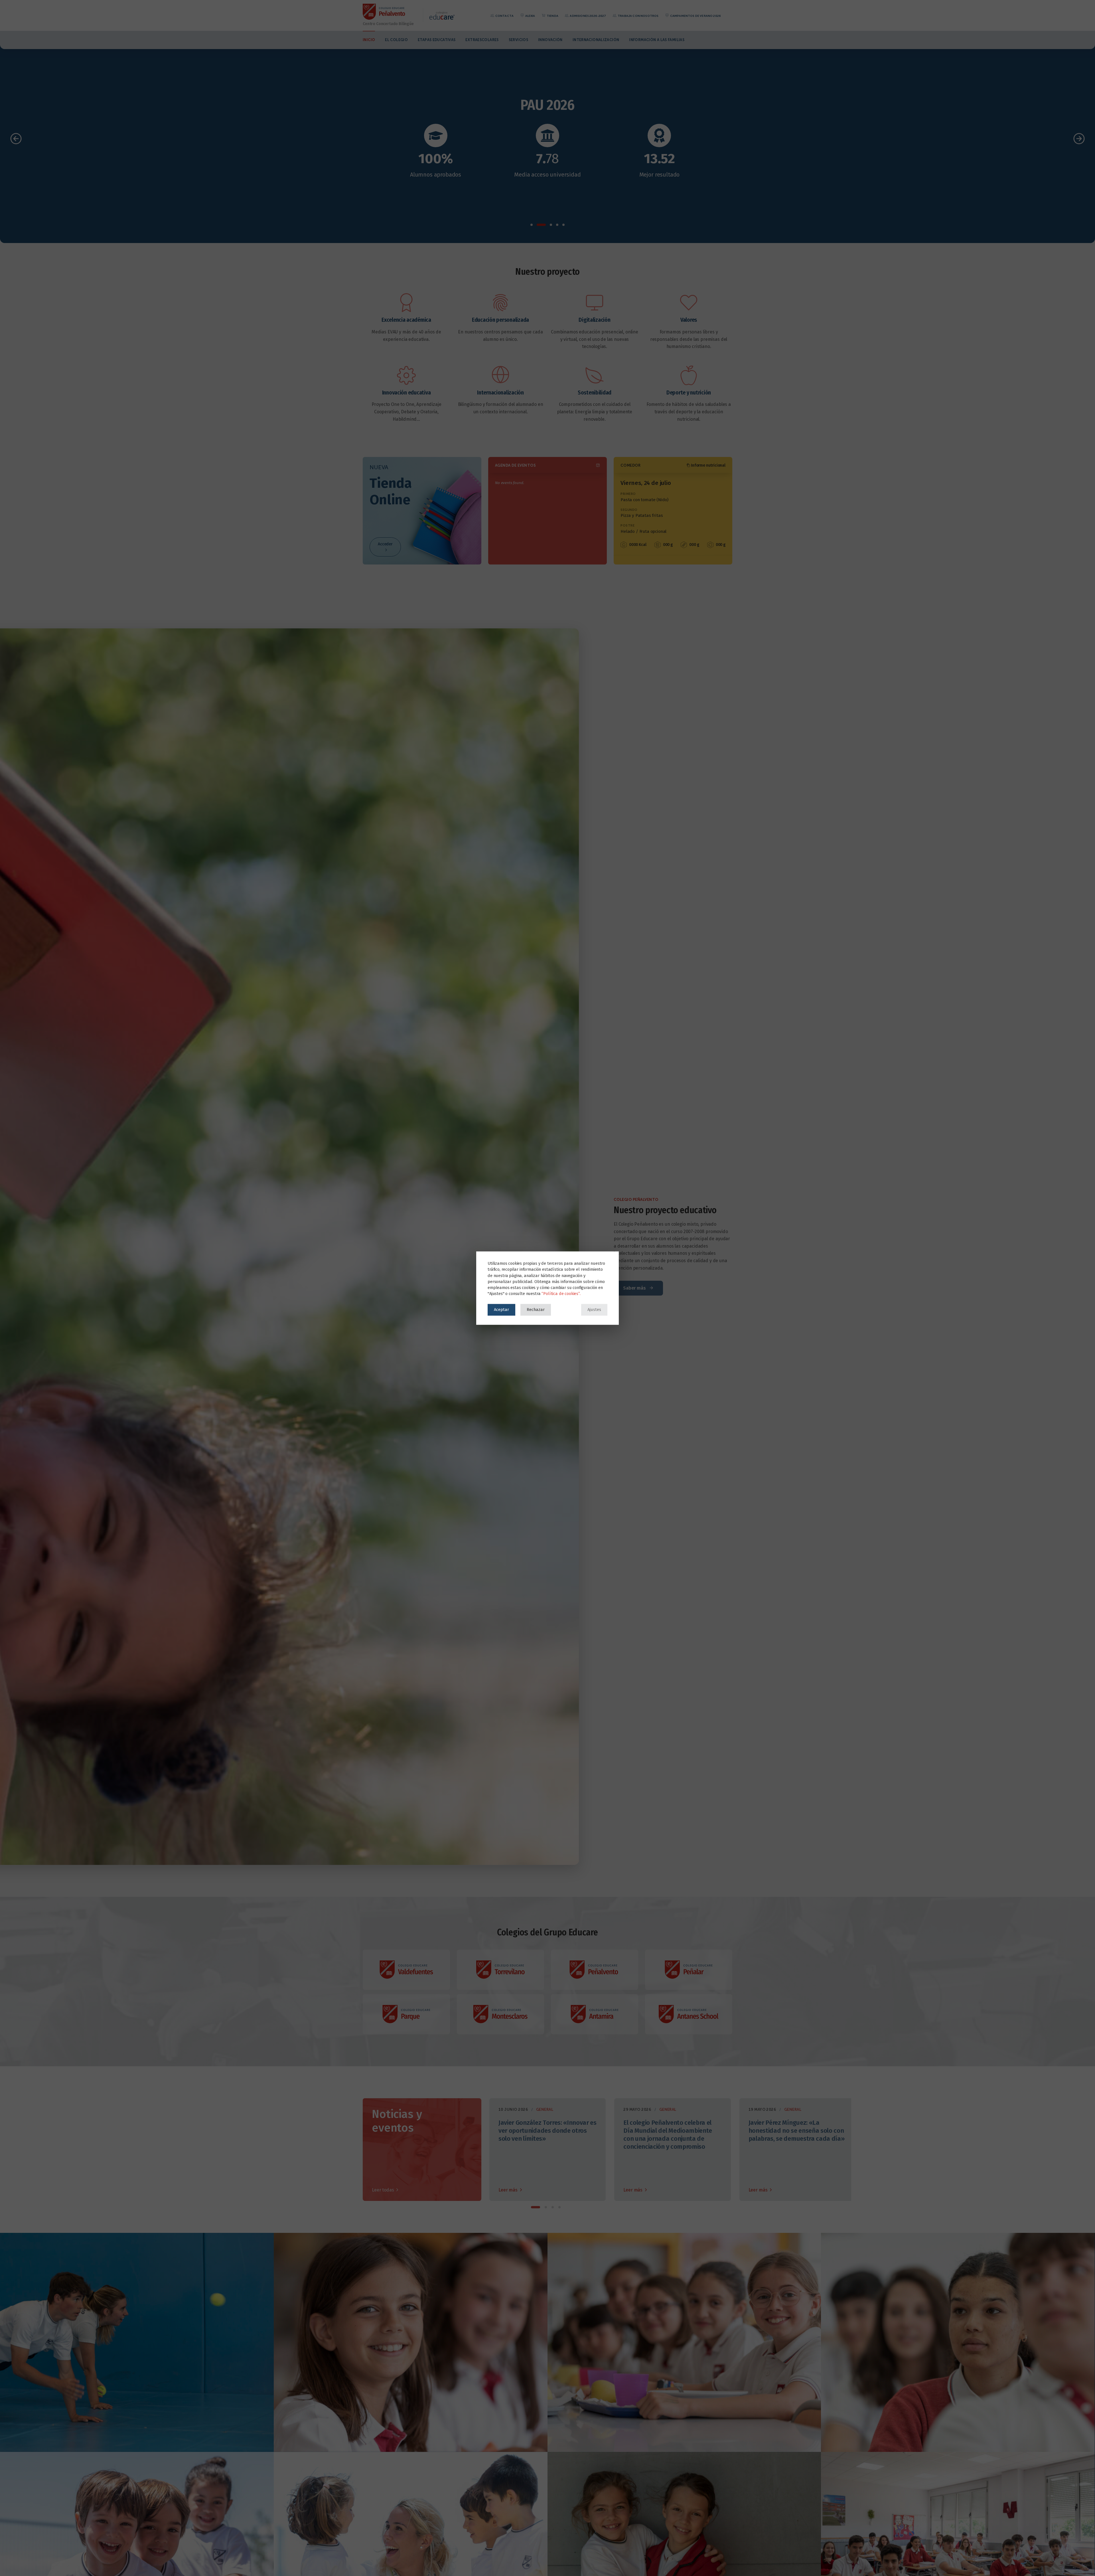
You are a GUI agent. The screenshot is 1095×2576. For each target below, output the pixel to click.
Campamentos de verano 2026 (695, 16)
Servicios (518, 40)
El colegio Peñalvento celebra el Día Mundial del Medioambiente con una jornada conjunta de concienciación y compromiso (668, 2135)
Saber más (635, 1288)
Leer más (509, 2190)
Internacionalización (596, 40)
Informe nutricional (708, 465)
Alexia (530, 16)
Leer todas (383, 2190)
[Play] (547, 151)
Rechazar (536, 1310)
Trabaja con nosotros (638, 16)
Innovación (550, 40)
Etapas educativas (437, 40)
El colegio (396, 40)
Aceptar (501, 1310)
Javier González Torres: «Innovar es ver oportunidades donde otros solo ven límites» (547, 2131)
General (545, 2109)
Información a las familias (657, 40)
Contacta (504, 16)
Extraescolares (482, 40)
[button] (532, 225)
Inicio (369, 40)
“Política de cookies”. (561, 1294)
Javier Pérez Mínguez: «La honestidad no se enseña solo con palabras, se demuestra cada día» (797, 2131)
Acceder (385, 544)
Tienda (552, 16)
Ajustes (594, 1310)
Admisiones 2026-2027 (588, 16)
